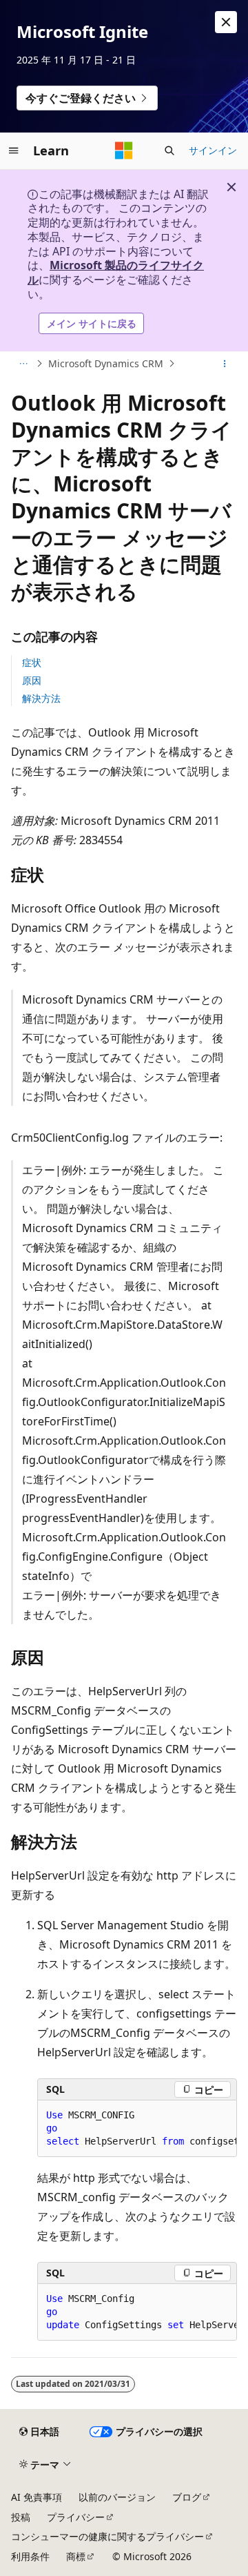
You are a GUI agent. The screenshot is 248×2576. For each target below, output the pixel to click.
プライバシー (76, 2517)
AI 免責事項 (37, 2497)
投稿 (21, 2517)
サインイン (213, 150)
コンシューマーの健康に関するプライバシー (107, 2536)
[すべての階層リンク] (23, 364)
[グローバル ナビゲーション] (14, 150)
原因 (32, 680)
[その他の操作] (225, 364)
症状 (32, 662)
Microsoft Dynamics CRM (106, 363)
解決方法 (41, 698)
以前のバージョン (117, 2497)
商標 (76, 2556)
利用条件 (30, 2556)
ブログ (187, 2497)
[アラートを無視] (226, 22)
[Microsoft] (124, 150)
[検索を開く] (169, 150)
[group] (137, 2129)
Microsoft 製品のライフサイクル (116, 272)
